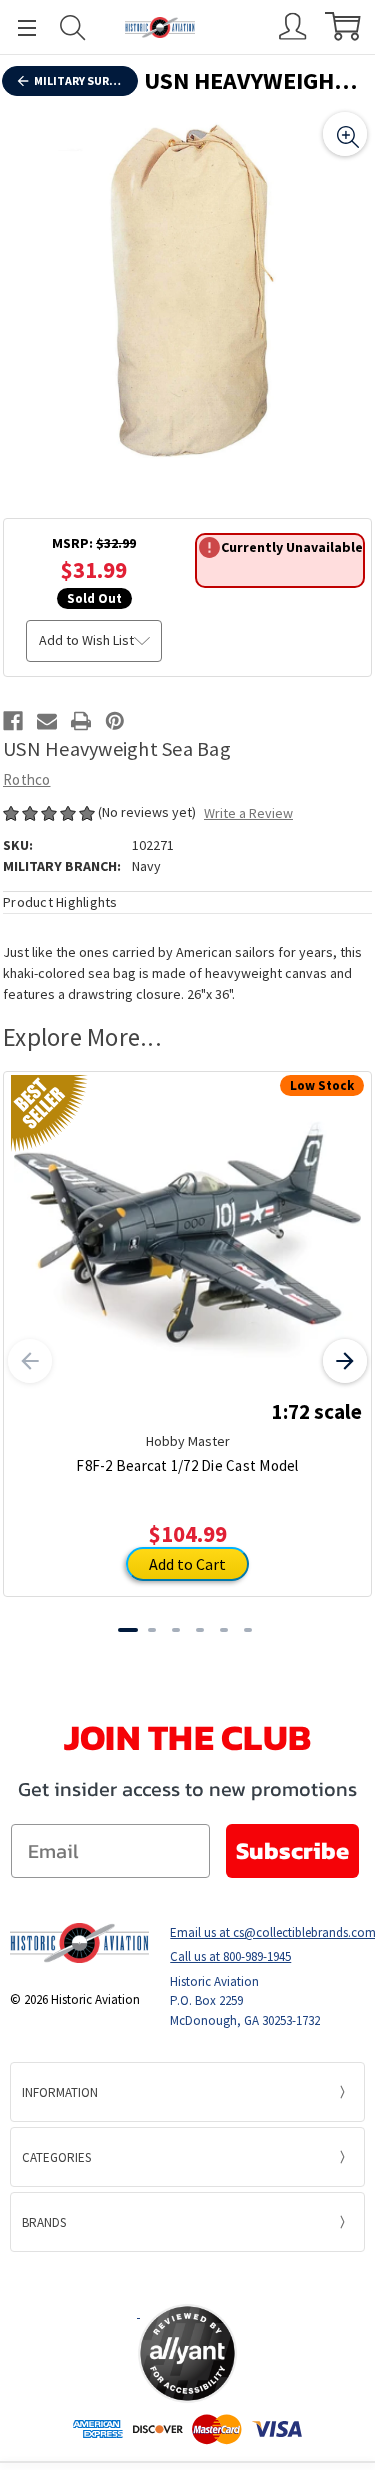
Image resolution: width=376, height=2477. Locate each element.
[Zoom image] (345, 134)
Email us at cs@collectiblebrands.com (267, 1932)
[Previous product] (30, 1361)
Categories (56, 2157)
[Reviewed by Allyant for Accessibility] (187, 2353)
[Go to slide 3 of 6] (176, 1630)
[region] (187, 291)
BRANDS (44, 2222)
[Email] (47, 721)
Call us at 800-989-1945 (230, 1956)
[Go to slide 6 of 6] (248, 1630)
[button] (188, 2277)
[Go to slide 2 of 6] (152, 1630)
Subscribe (292, 1850)
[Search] (73, 27)
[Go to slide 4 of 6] (200, 1630)
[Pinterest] (115, 721)
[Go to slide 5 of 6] (224, 1630)
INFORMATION (60, 2092)
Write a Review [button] (248, 813)
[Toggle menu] (18, 27)
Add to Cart (187, 1564)
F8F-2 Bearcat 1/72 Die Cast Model (187, 1465)
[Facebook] (13, 721)
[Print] (81, 721)
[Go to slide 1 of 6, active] (128, 1630)
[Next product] (345, 1361)
